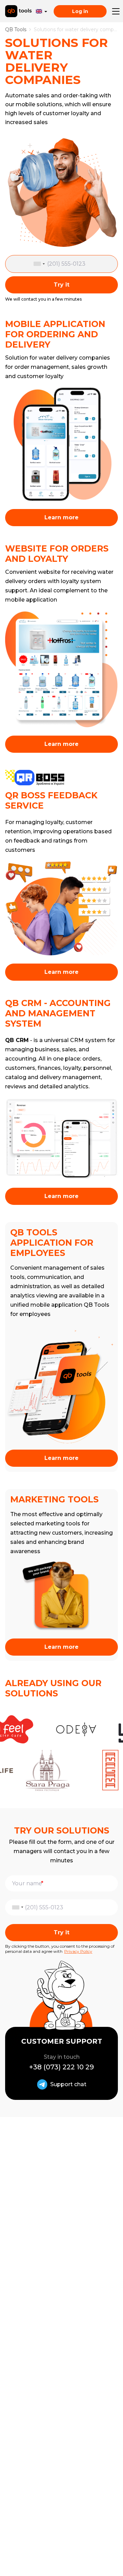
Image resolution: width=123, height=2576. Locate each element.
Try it (61, 285)
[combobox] (41, 264)
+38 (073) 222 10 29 (61, 2067)
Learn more (61, 517)
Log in (80, 11)
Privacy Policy (78, 1951)
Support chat (68, 2084)
